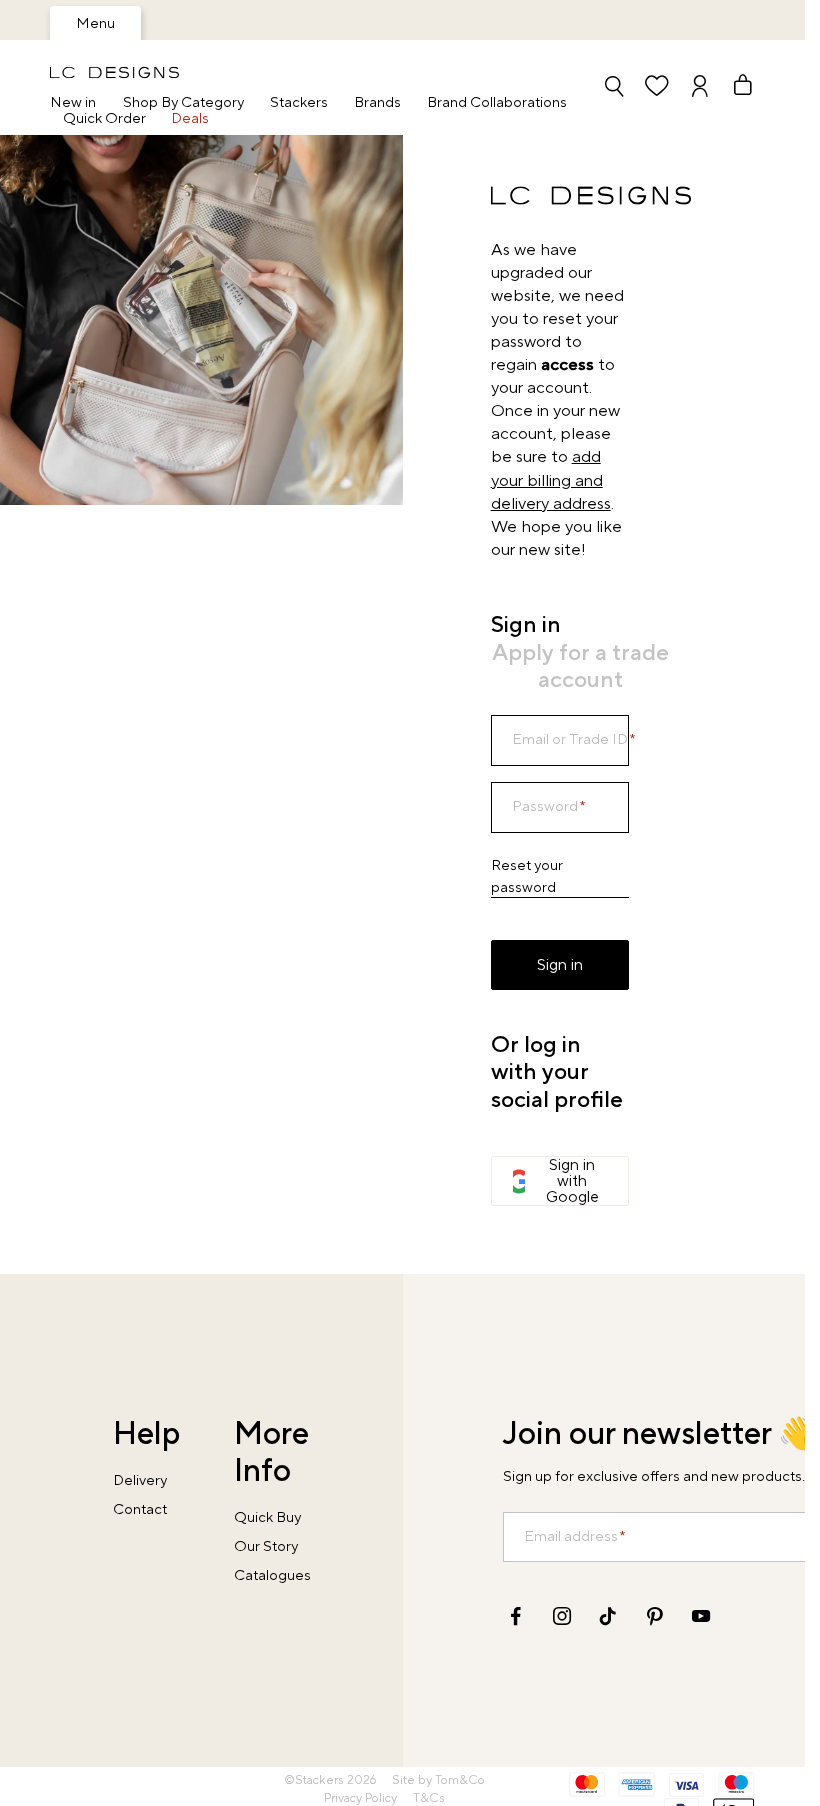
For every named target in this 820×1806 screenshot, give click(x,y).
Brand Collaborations (497, 103)
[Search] (614, 87)
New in (73, 103)
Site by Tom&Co (438, 1780)
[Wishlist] (657, 87)
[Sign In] (700, 87)
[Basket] (733, 87)
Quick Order (104, 119)
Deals (190, 119)
